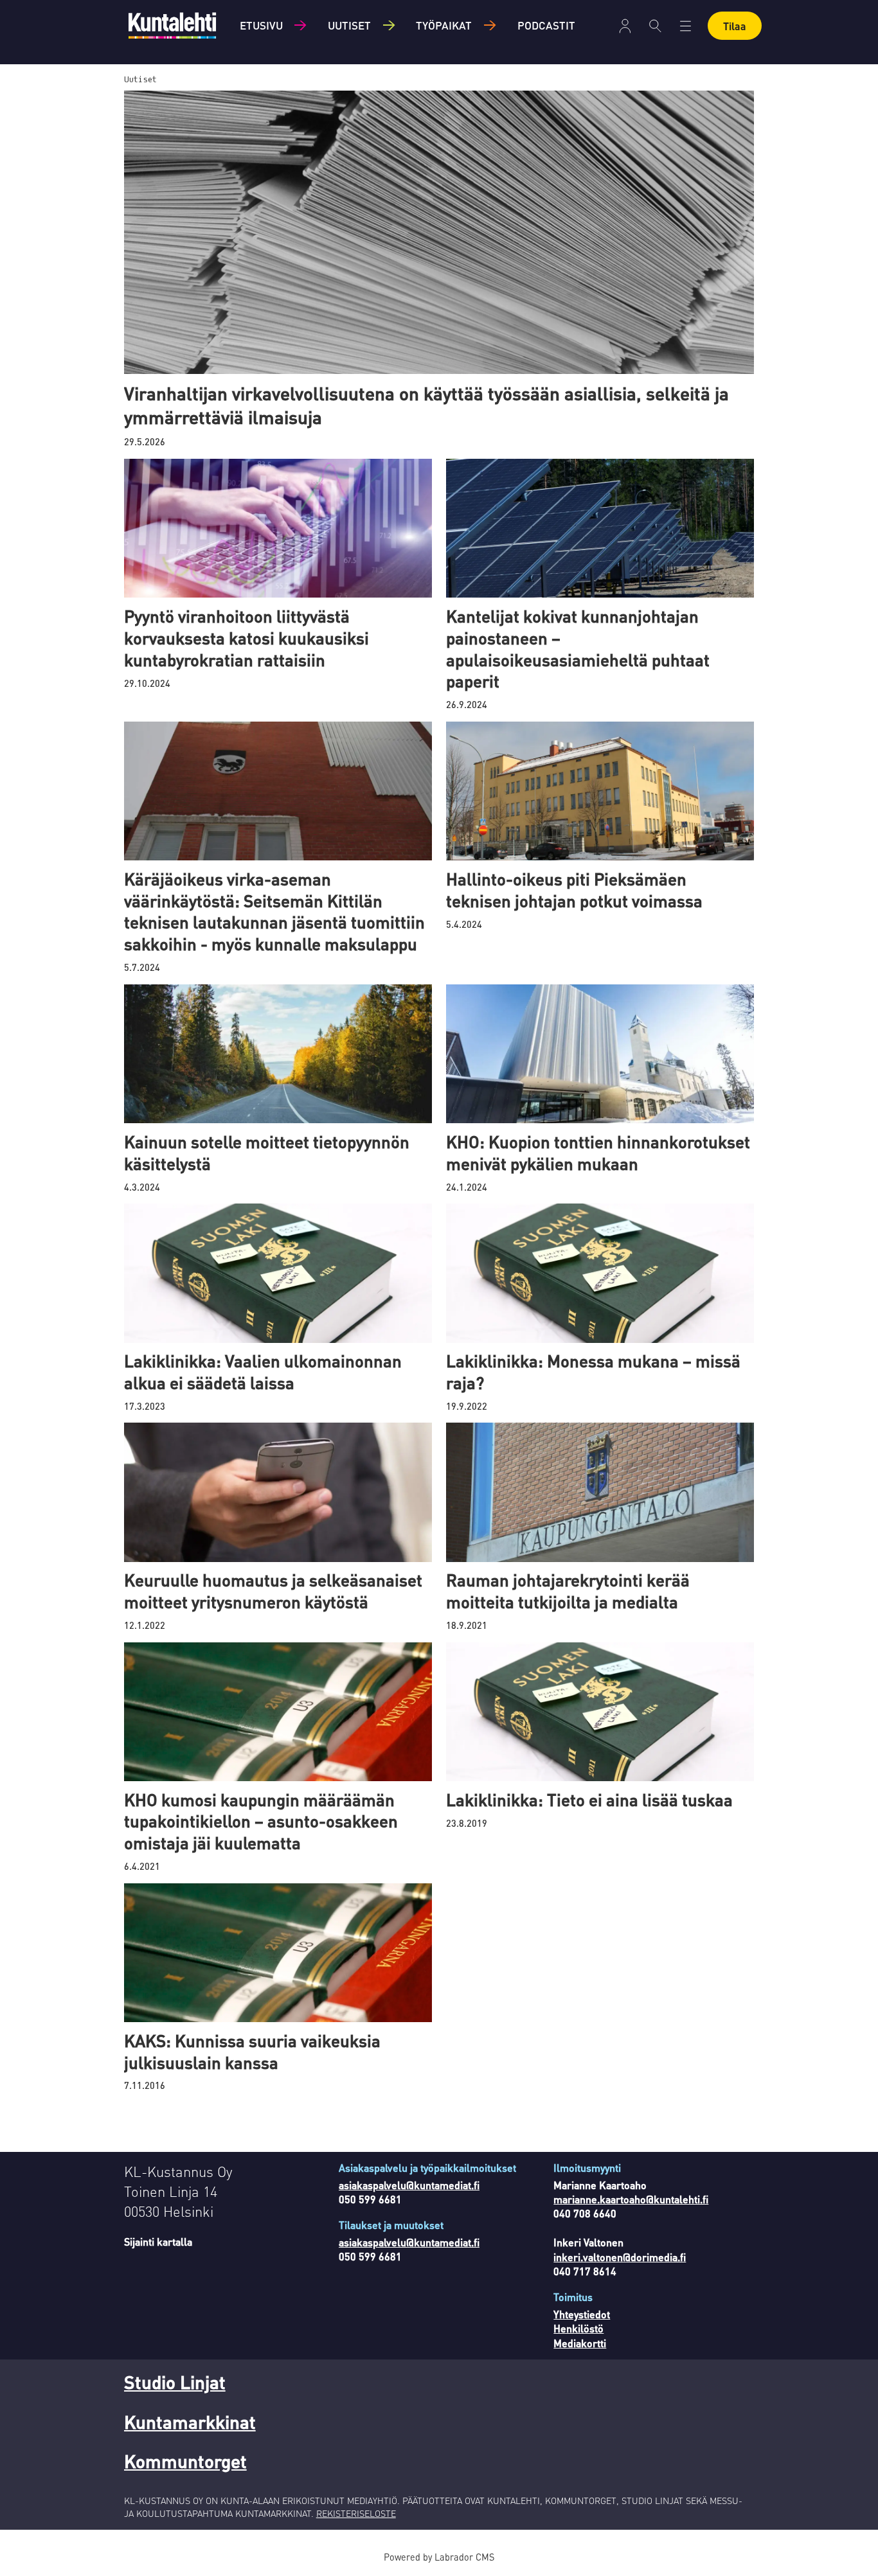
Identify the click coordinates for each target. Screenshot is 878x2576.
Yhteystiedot (582, 2314)
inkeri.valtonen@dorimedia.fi (620, 2257)
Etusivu (261, 25)
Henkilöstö (578, 2328)
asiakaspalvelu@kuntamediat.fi (409, 2185)
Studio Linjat (175, 2382)
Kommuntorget (185, 2461)
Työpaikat (444, 25)
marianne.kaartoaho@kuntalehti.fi (631, 2199)
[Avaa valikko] (625, 26)
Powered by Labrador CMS (439, 2557)
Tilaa (735, 26)
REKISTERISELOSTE (356, 2513)
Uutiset (349, 25)
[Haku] (655, 26)
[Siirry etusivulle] (172, 25)
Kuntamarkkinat (190, 2422)
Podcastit (546, 25)
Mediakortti (580, 2343)
